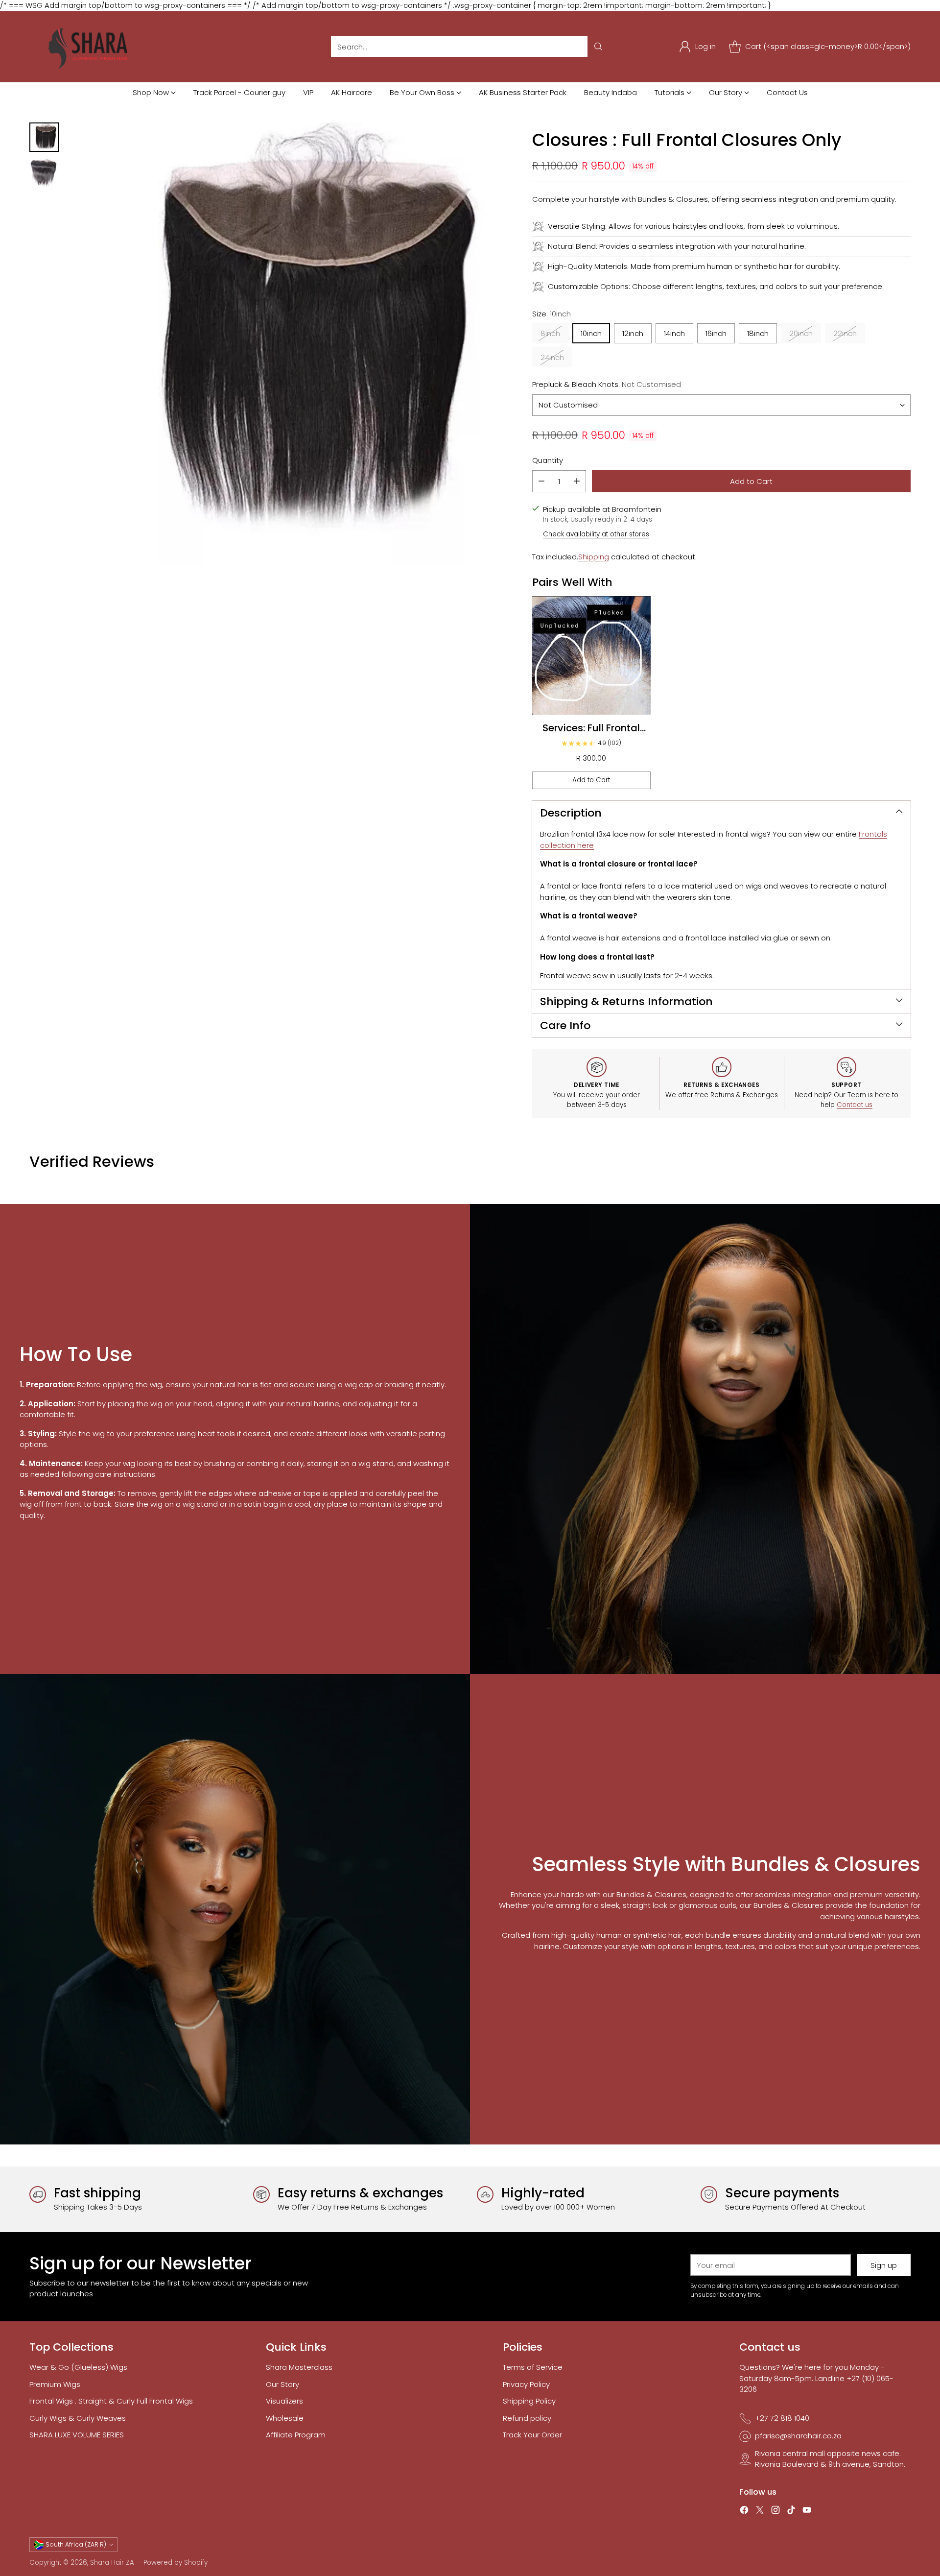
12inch (633, 333)
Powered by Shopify (176, 2563)
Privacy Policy (526, 2384)
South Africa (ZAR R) (76, 2544)
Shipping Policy (529, 2401)
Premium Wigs (55, 2384)
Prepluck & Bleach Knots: (607, 384)
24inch (552, 357)
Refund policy (527, 2418)
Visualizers (284, 2401)
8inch (550, 333)
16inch (716, 333)
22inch (845, 333)
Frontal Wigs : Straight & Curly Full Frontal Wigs (111, 2401)
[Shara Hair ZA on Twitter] (760, 2512)
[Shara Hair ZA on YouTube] (807, 2512)
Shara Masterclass (299, 2367)
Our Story (282, 2384)
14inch (674, 333)
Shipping (594, 557)
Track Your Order (532, 2435)
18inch (758, 333)
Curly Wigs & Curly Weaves (78, 2418)
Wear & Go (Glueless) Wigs (78, 2367)
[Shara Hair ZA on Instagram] (775, 2512)
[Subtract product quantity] (541, 481)
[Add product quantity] (577, 481)
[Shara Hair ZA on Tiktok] (791, 2512)
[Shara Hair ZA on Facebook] (744, 2512)
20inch (801, 333)
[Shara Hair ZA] (91, 47)
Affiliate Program (296, 2435)
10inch (591, 333)
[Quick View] (638, 609)
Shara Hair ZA (112, 2563)
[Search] (598, 47)
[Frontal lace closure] (290, 344)
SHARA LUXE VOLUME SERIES (77, 2435)
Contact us (855, 1105)
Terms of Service (533, 2367)
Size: (552, 314)
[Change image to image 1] (44, 137)
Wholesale (285, 2418)
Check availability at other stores (596, 534)
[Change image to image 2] (44, 172)
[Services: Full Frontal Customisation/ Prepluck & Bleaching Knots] (591, 655)
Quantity (548, 460)
